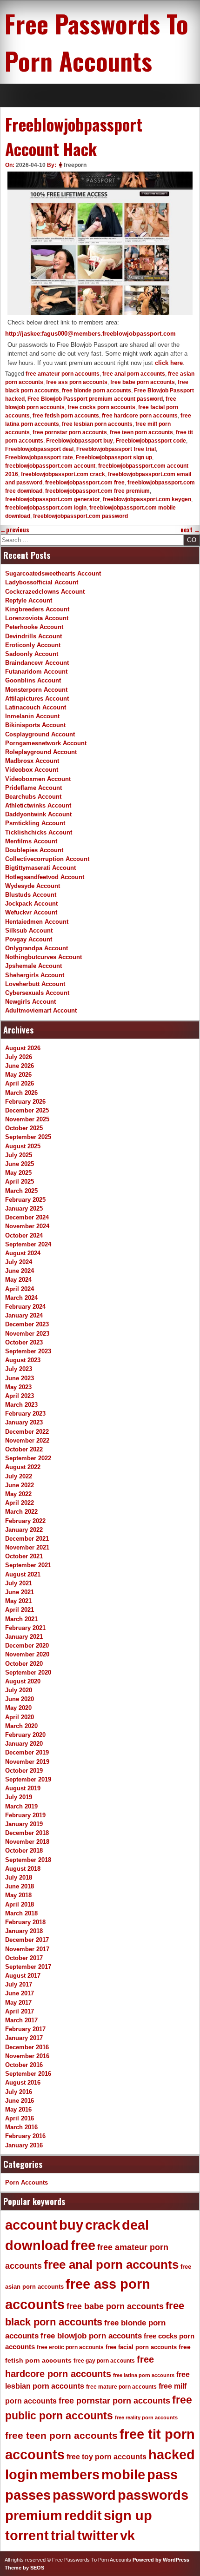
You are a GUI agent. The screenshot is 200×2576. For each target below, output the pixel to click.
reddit (83, 2516)
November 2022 (27, 1440)
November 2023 (27, 1334)
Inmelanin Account (32, 716)
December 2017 (27, 1940)
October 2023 (24, 1342)
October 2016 (24, 2065)
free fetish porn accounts (66, 416)
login (21, 2475)
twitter (98, 2536)
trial (63, 2536)
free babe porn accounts (143, 382)
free (83, 2245)
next (190, 530)
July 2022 (19, 1476)
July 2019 (19, 1797)
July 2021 (19, 1583)
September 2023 (28, 1351)
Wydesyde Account (33, 886)
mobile (123, 2475)
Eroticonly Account (33, 645)
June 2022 (20, 1485)
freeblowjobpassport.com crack (63, 474)
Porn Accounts (27, 2182)
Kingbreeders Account (37, 609)
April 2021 (20, 1610)
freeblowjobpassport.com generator (53, 499)
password (84, 2495)
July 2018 (19, 1877)
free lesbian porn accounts (97, 424)
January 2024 (24, 1315)
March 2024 (21, 1298)
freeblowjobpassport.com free (85, 483)
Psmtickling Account (35, 823)
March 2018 (21, 1913)
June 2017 (20, 1993)
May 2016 (18, 2109)
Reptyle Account (29, 600)
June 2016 (20, 2101)
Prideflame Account (33, 788)
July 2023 (19, 1369)
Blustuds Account (31, 895)
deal (135, 2225)
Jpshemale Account (33, 966)
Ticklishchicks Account (39, 832)
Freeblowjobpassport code (151, 441)
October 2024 (24, 1235)
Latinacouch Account (36, 707)
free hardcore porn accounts (140, 416)
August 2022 (23, 1467)
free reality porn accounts (146, 2417)
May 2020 (18, 1708)
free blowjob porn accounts (91, 2336)
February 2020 (25, 1735)
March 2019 (21, 1806)
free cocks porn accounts (101, 407)
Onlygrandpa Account (37, 948)
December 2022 (27, 1432)
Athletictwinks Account (38, 805)
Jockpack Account (31, 904)
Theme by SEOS (24, 2568)
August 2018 (23, 1869)
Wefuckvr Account (31, 912)
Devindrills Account (33, 636)
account (31, 2225)
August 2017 (23, 1976)
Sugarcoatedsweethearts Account (53, 573)
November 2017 (27, 1949)
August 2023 (23, 1360)
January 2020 (24, 1744)
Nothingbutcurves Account (43, 957)
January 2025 (24, 1209)
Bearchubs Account (33, 797)
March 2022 (21, 1512)
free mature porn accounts (121, 2387)
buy (71, 2225)
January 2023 (24, 1422)
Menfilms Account (31, 841)
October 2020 (24, 1664)
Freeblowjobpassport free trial (116, 449)
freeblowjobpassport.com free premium (97, 491)
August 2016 (23, 2083)
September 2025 (28, 1137)
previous (15, 530)
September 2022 (28, 1458)
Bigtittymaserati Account (40, 868)
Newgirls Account (30, 1002)
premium (34, 2516)
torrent (27, 2536)
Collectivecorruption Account (47, 859)
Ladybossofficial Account (42, 582)
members (70, 2475)
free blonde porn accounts (97, 391)
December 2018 (27, 1833)
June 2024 (20, 1271)
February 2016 (25, 2136)
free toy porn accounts (107, 2457)
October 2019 (24, 1771)
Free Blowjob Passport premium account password (95, 399)
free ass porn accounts (77, 382)
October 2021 (24, 1556)
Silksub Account (29, 930)
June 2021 (20, 1592)
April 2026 (20, 1083)
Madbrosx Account (32, 761)
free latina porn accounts (144, 2375)
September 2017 (28, 1967)
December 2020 (27, 1646)
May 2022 (18, 1494)
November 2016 (27, 2056)
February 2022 (25, 1521)
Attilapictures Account (37, 699)
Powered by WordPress (161, 2560)
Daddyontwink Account (38, 814)
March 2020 (21, 1726)
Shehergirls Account (35, 975)
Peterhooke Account (34, 627)
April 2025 (20, 1182)
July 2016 (19, 2092)
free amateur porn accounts (63, 374)
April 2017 (20, 2011)
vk (127, 2536)
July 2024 (19, 1262)
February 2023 (25, 1414)
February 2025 (25, 1200)
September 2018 (28, 1860)
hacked (172, 2455)
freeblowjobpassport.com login (46, 508)
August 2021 (23, 1574)
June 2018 (20, 1886)
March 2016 (21, 2127)
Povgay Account (29, 939)
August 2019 (23, 1788)
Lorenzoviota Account (37, 618)
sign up (128, 2516)
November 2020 (27, 1654)
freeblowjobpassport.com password (80, 516)
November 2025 (27, 1119)
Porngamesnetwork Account (46, 743)
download (37, 2245)
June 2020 (20, 1699)
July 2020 (19, 1690)
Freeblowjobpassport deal (39, 449)
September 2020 (28, 1672)
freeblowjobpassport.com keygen (147, 499)
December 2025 (27, 1110)
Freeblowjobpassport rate (39, 457)
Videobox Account (32, 770)
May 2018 (18, 1895)
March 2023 (21, 1405)
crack (103, 2225)
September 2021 (28, 1565)
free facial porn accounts (141, 2347)
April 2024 (20, 1289)
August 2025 (23, 1146)
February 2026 (25, 1102)
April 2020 (20, 1717)
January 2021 (24, 1637)
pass (162, 2475)
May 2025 (18, 1173)
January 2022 (24, 1530)
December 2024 (27, 1217)
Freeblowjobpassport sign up (114, 457)
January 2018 (24, 1931)
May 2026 (18, 1075)
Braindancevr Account (37, 663)
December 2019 (27, 1752)
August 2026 (23, 1048)
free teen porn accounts (141, 432)
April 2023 (20, 1396)
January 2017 (24, 2038)
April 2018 (20, 1904)
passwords (153, 2495)
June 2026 (20, 1066)
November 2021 (27, 1547)
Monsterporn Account (36, 690)
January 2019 (24, 1824)
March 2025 (21, 1191)
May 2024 (18, 1280)
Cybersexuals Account (37, 993)
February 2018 (25, 1922)
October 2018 (24, 1851)
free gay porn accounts (104, 2361)
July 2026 (19, 1057)
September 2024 (28, 1244)
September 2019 (28, 1779)
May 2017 (18, 2003)
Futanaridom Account (36, 672)
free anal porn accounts (134, 374)
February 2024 (25, 1307)
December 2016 (27, 2047)
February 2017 (25, 2029)
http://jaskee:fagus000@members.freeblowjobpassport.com (90, 334)
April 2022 (20, 1503)
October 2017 (24, 1958)
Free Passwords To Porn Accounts (97, 42)
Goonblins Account (33, 680)
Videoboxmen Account (38, 779)
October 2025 (24, 1128)
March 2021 (21, 1619)
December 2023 (27, 1324)
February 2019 (25, 1815)
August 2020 (23, 1681)
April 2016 (20, 2118)
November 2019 (27, 1762)
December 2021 (27, 1539)
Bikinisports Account (35, 725)
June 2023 (20, 1378)
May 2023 (18, 1387)
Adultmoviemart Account (41, 1010)
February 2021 (25, 1628)
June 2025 (20, 1164)
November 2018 (27, 1842)
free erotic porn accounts (70, 2347)
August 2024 (23, 1253)
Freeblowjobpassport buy (80, 441)
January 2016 (24, 2145)
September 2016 (28, 2074)
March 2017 (21, 2020)
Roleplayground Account (41, 752)
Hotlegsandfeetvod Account (45, 877)
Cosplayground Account (40, 734)
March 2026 (21, 1093)
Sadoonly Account (32, 654)
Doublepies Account (34, 850)
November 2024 (27, 1226)
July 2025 (19, 1155)
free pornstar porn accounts (70, 432)
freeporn (75, 165)
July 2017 (19, 1984)
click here (169, 363)
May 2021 (18, 1601)
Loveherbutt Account (35, 984)
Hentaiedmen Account (37, 922)
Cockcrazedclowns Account (45, 592)
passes (28, 2495)
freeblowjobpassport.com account (50, 466)
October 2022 (24, 1449)
